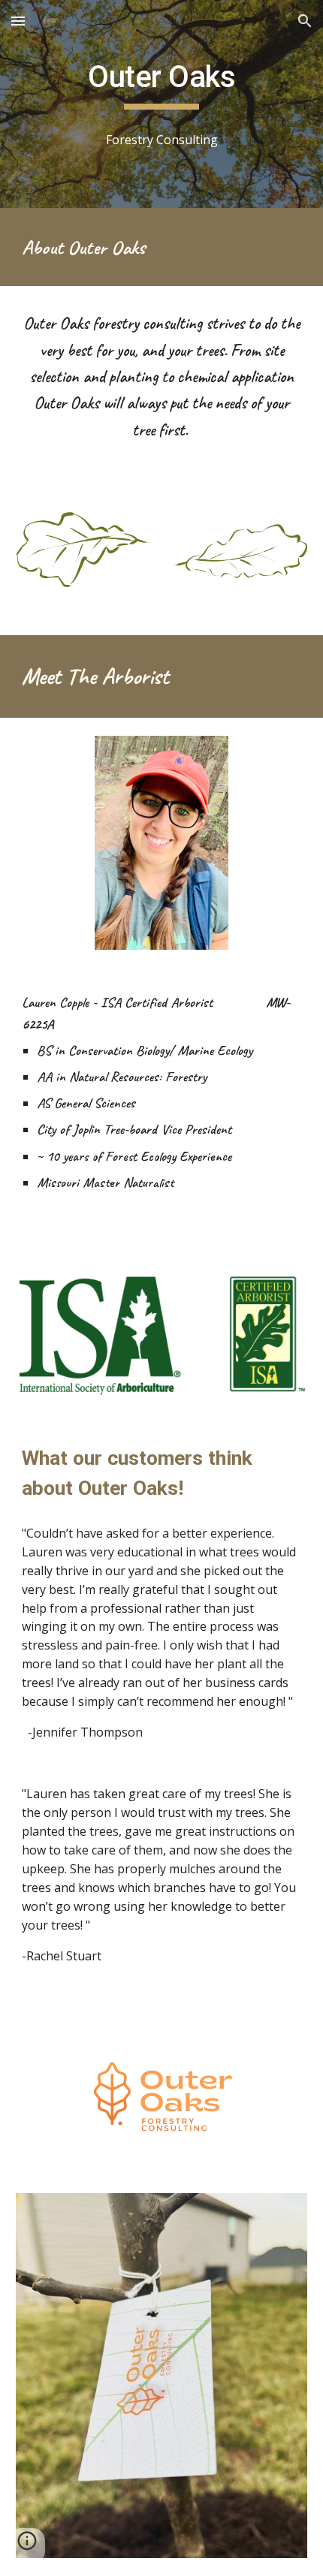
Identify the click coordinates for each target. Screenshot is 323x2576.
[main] (162, 84)
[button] (18, 21)
